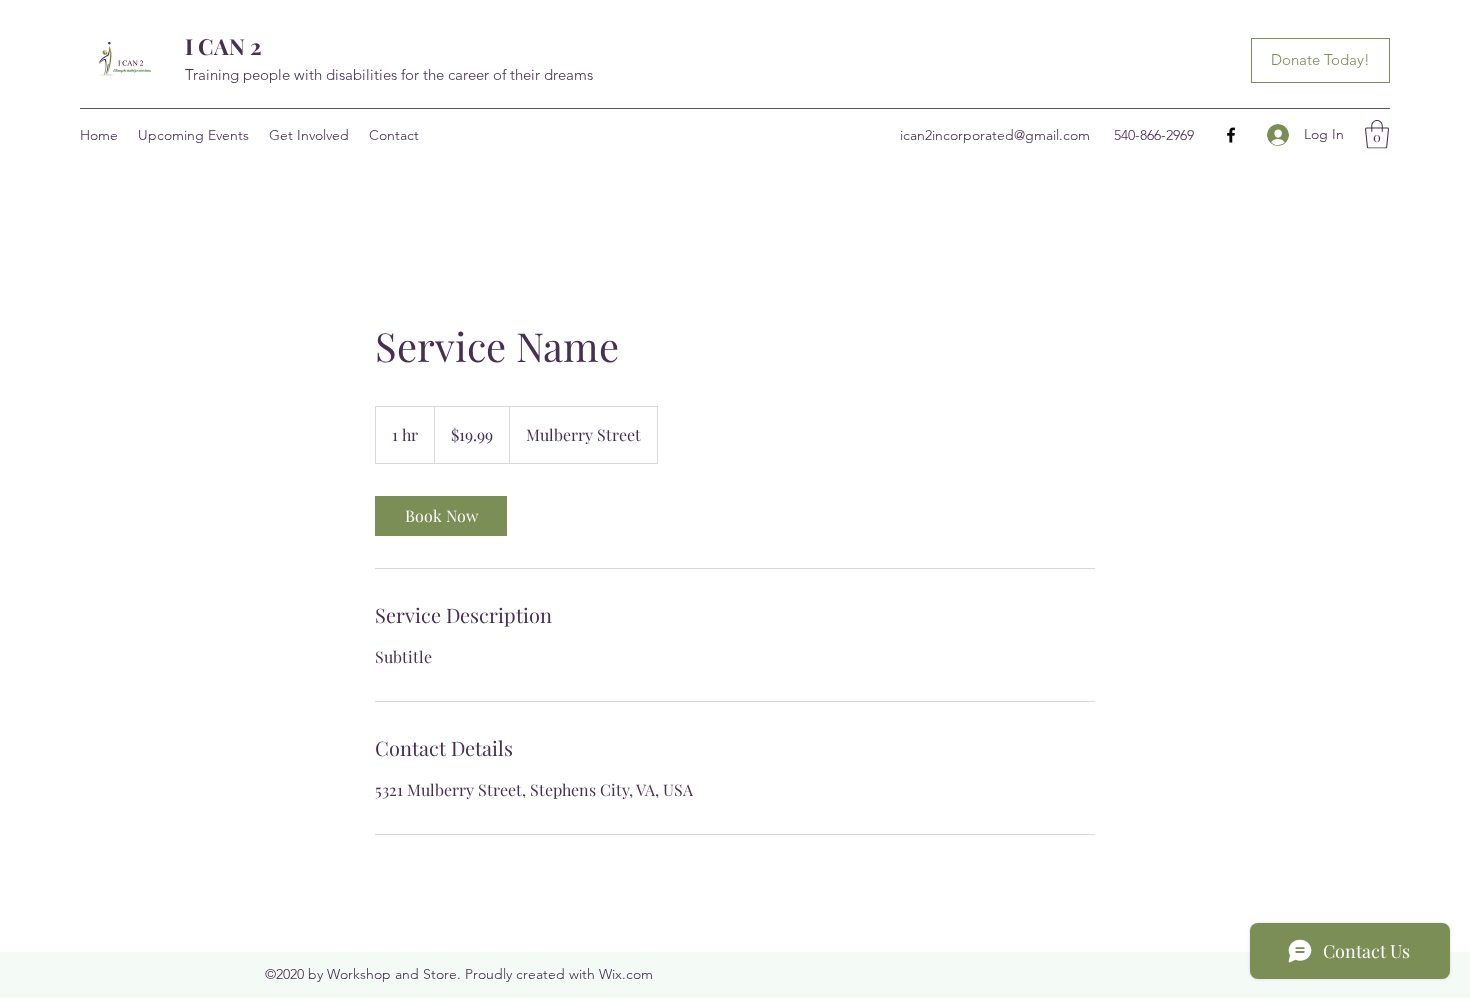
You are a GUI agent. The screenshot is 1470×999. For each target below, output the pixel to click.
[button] (1377, 134)
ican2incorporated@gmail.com (995, 135)
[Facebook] (1231, 135)
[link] (441, 516)
